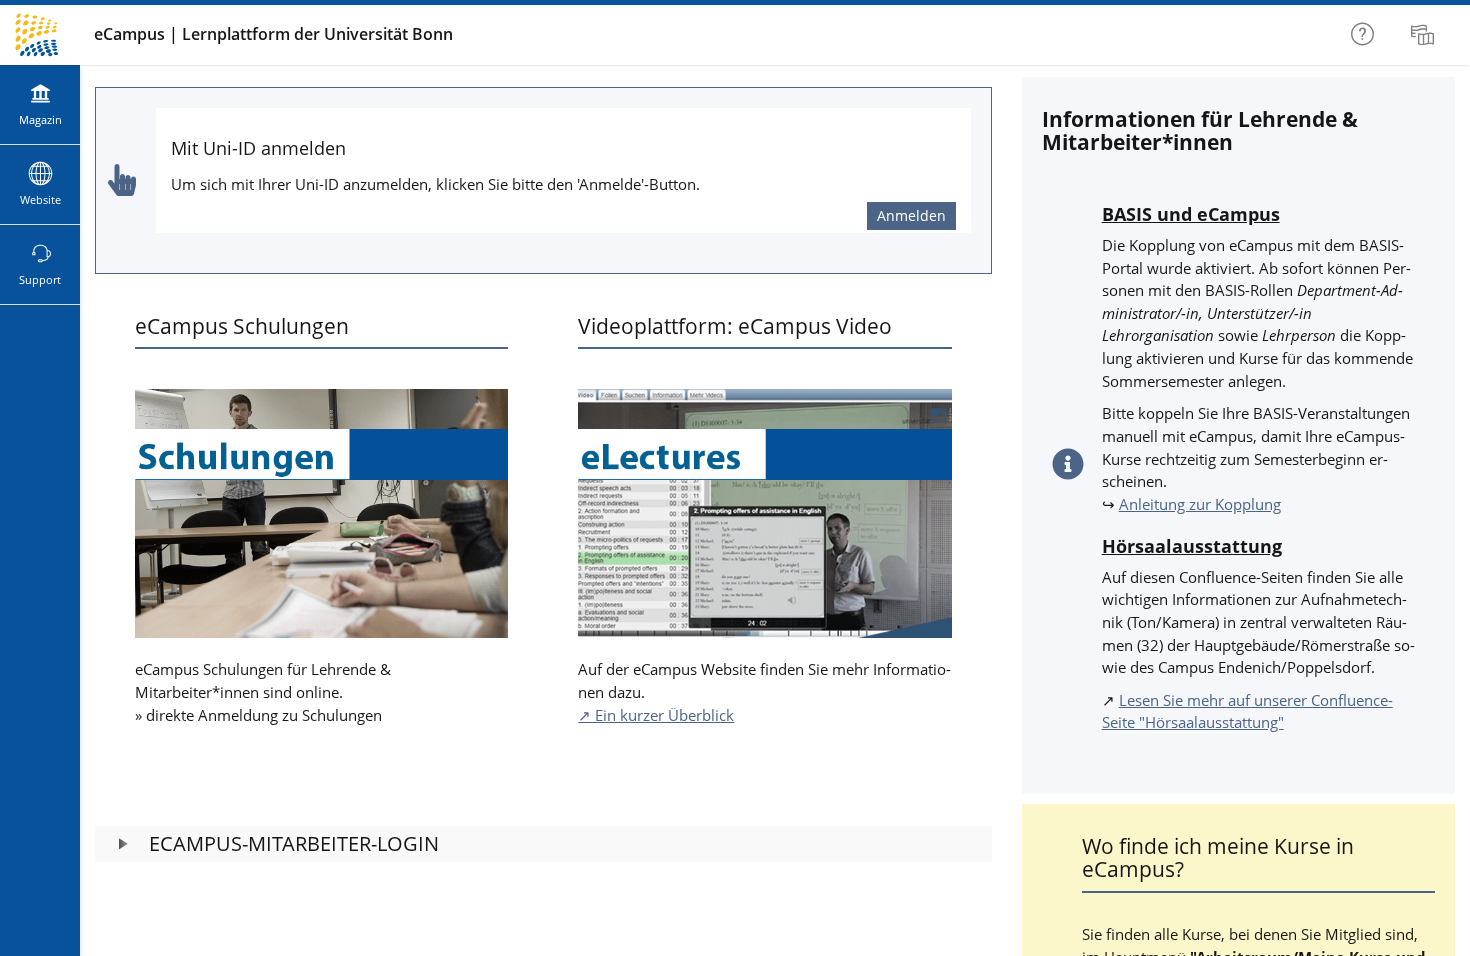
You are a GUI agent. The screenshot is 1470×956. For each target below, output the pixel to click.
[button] (543, 844)
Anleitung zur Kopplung (1200, 504)
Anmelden (911, 215)
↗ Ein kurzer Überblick (656, 715)
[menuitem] (1425, 35)
